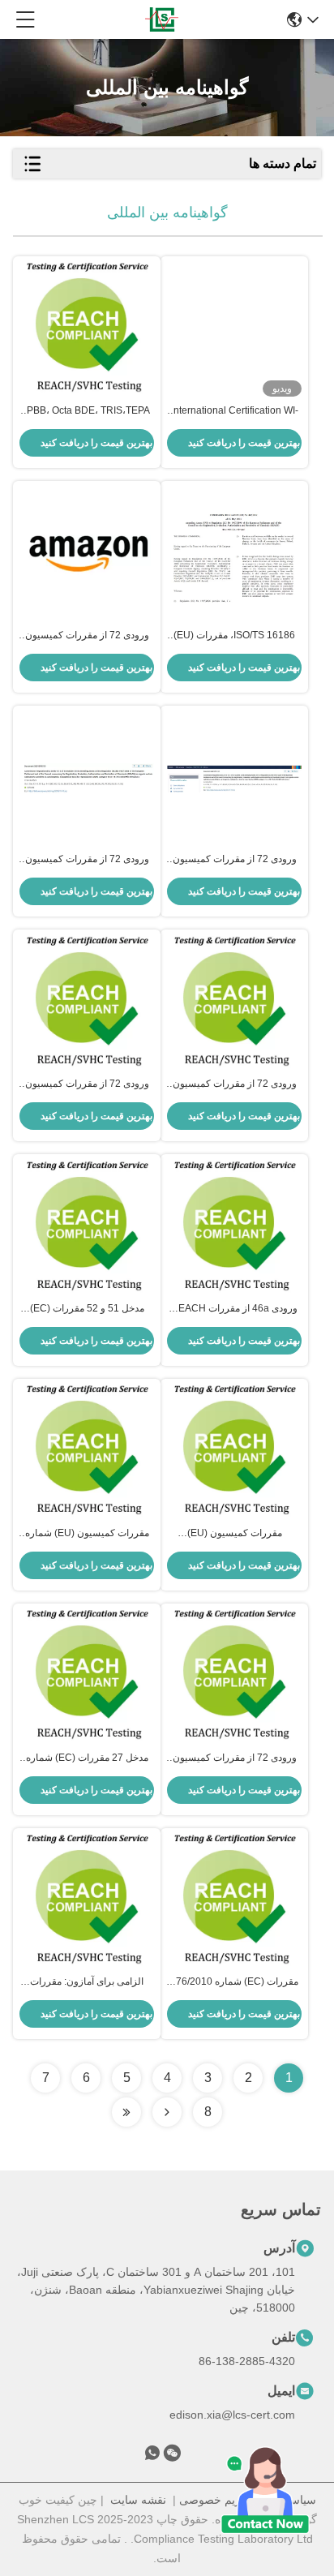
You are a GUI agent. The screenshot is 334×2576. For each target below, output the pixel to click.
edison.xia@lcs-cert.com (232, 2415)
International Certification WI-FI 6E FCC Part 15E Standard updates (235, 411)
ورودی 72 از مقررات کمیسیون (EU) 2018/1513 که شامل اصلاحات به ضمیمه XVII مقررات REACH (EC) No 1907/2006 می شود (87, 636)
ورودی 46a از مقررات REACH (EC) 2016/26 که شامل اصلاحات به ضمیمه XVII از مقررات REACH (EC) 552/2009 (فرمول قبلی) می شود (235, 1309)
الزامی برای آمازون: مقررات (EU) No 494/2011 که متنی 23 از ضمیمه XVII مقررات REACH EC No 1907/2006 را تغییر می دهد (87, 1982)
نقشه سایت (138, 2500)
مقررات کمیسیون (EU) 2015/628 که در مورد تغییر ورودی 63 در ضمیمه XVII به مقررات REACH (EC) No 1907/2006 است (235, 1534)
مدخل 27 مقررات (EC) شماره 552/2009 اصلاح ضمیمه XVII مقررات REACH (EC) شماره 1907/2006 (87, 1758)
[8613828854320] (152, 2456)
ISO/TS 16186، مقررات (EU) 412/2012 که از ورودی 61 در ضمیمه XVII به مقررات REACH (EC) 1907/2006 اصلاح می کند (235, 636)
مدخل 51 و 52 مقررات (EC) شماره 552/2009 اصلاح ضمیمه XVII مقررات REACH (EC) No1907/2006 (87, 1309)
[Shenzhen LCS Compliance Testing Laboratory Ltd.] (162, 19)
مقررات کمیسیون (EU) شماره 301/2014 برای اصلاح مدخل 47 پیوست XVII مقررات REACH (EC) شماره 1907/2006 (87, 1534)
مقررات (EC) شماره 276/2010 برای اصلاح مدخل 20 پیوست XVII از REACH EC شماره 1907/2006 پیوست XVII (234, 1982)
